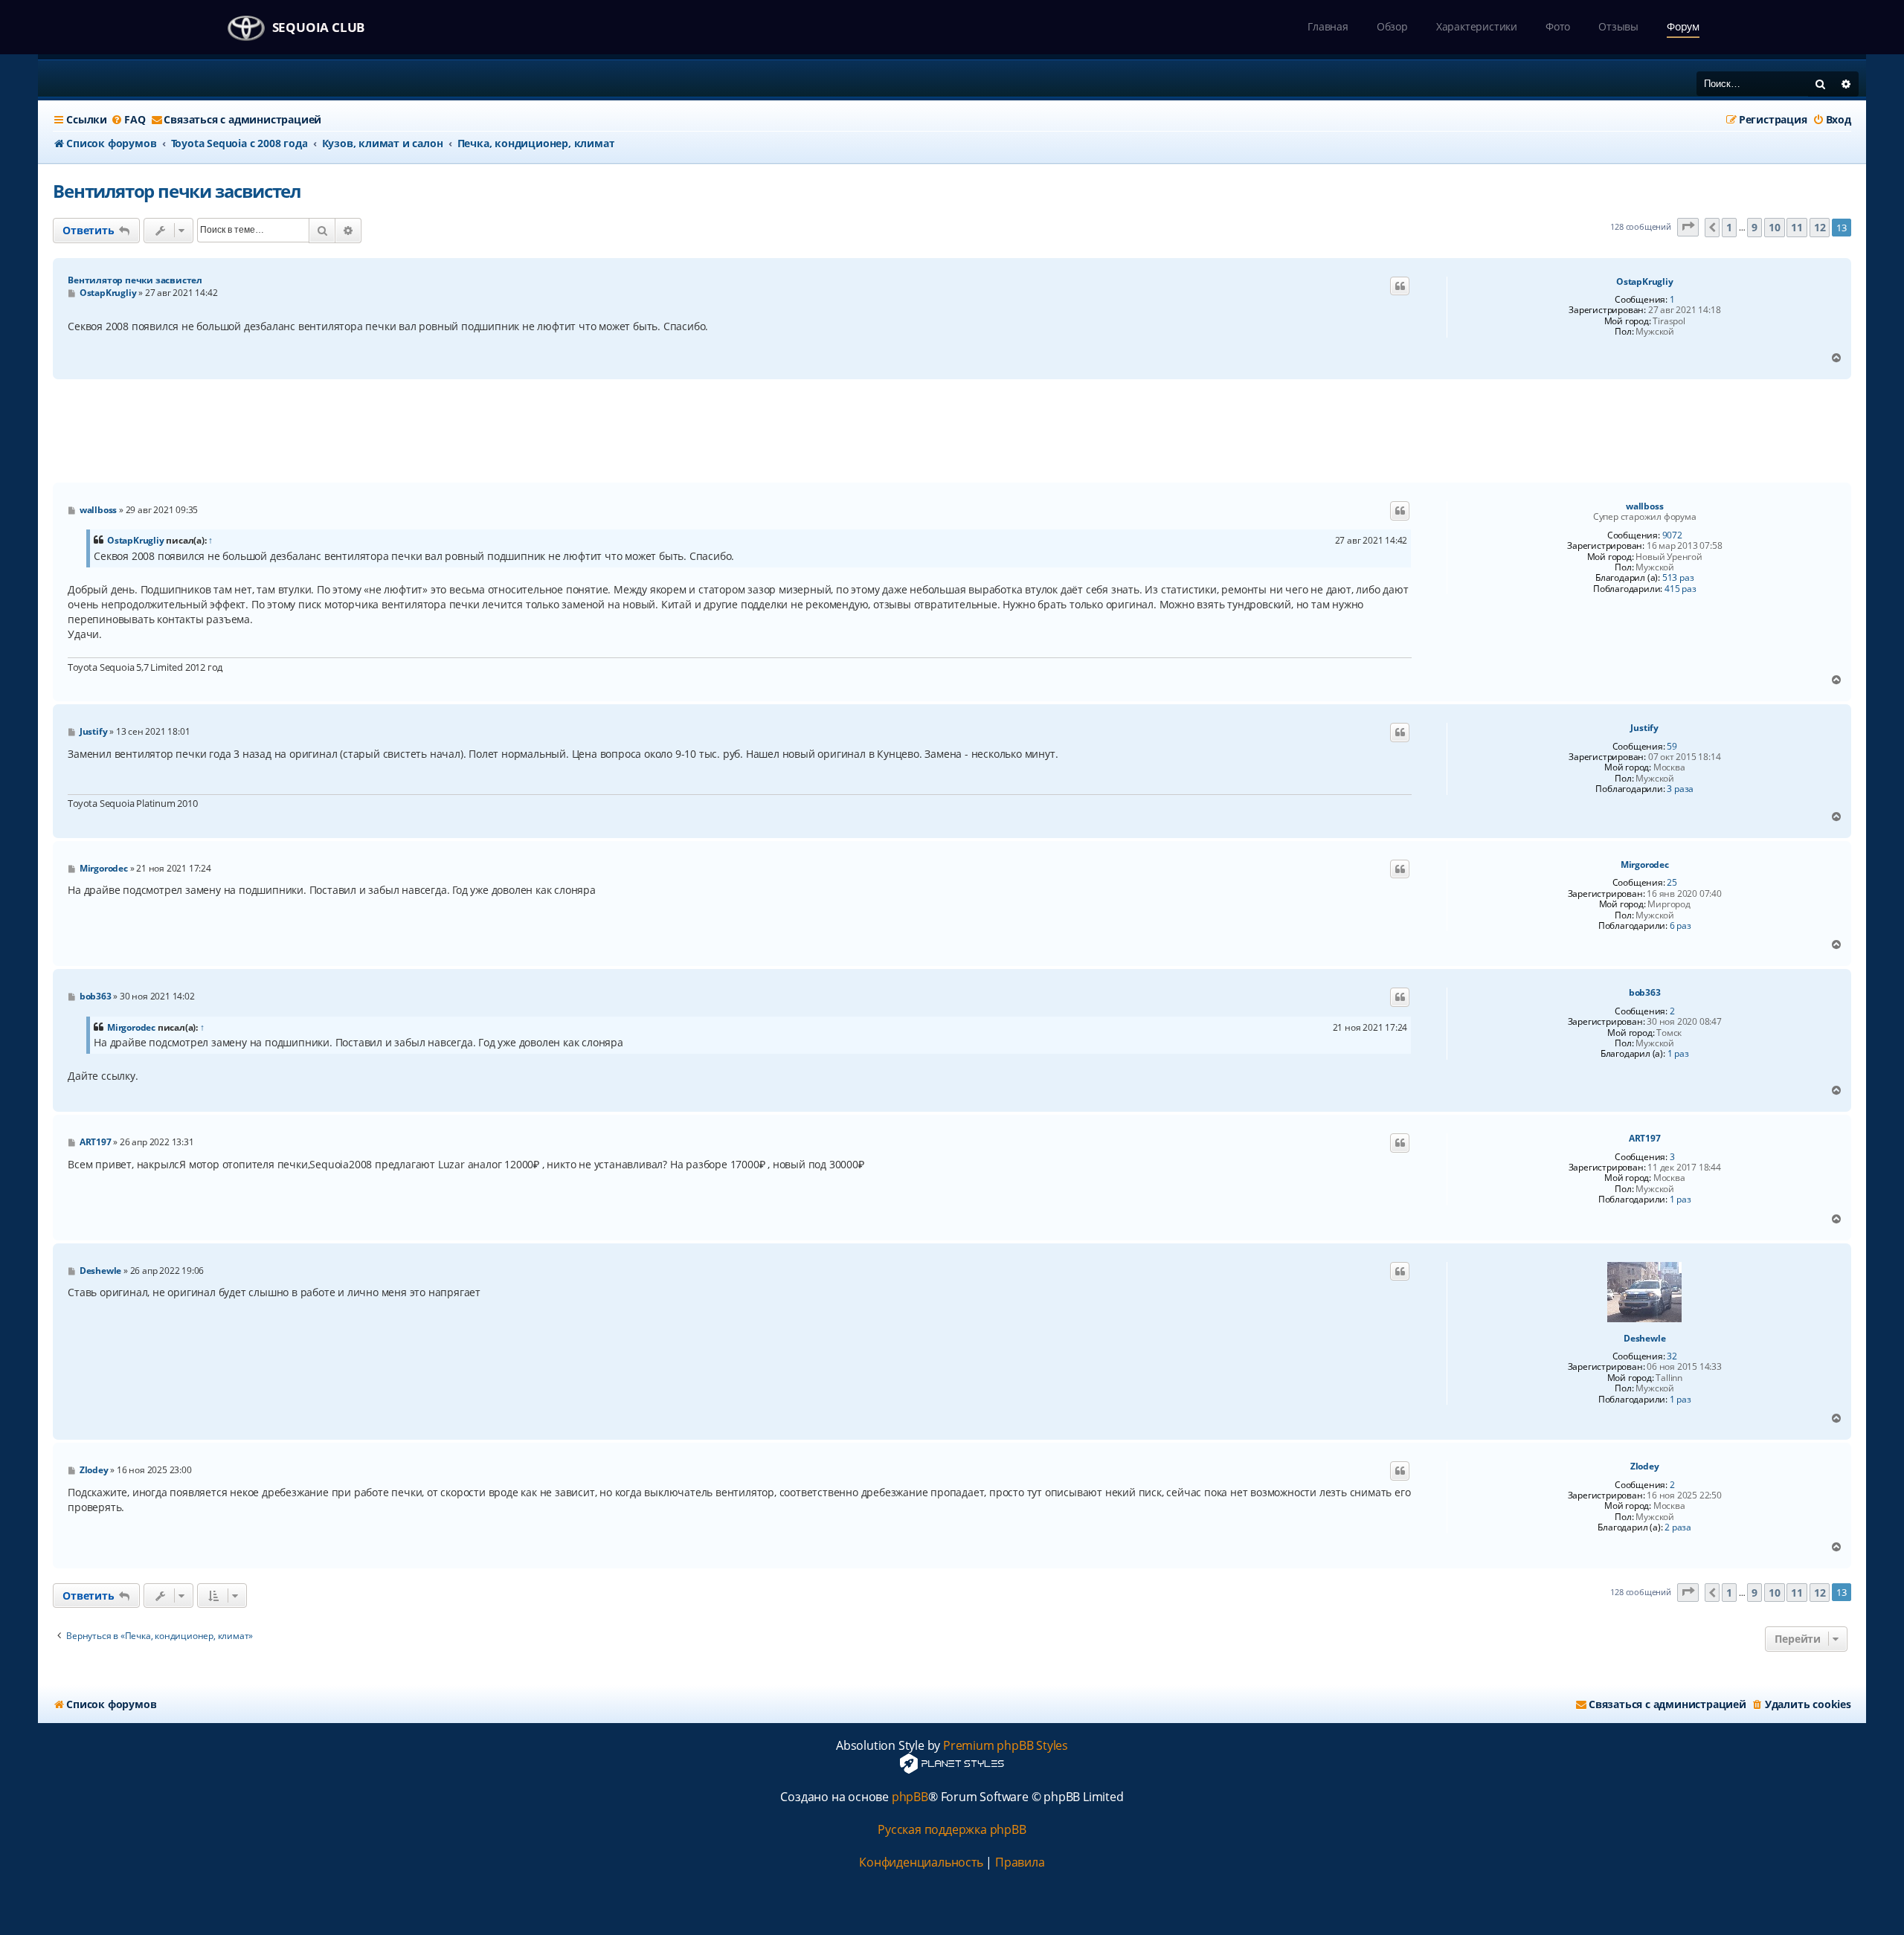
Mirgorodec (1645, 865)
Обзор (1392, 26)
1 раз (1678, 1054)
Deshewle (1644, 1339)
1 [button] (1729, 227)
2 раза (1678, 1527)
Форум (1683, 26)
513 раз (1678, 578)
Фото (1558, 26)
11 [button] (1797, 227)
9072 (1672, 535)
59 (1672, 747)
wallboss (1644, 506)
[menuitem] (128, 120)
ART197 (1645, 1139)
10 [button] (1775, 227)
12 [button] (1820, 227)
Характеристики (1477, 26)
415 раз (1681, 589)
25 (1672, 883)
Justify (1644, 728)
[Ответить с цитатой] (1400, 286)
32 (1672, 1356)
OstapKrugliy (1645, 282)
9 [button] (1755, 227)
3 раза (1680, 789)
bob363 (1645, 993)
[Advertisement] (952, 431)
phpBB (910, 1797)
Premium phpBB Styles (1006, 1746)
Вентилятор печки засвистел (177, 191)
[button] (1688, 227)
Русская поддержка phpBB (952, 1830)
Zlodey (1645, 1466)
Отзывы (1618, 26)
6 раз (1681, 926)
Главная (1328, 26)
